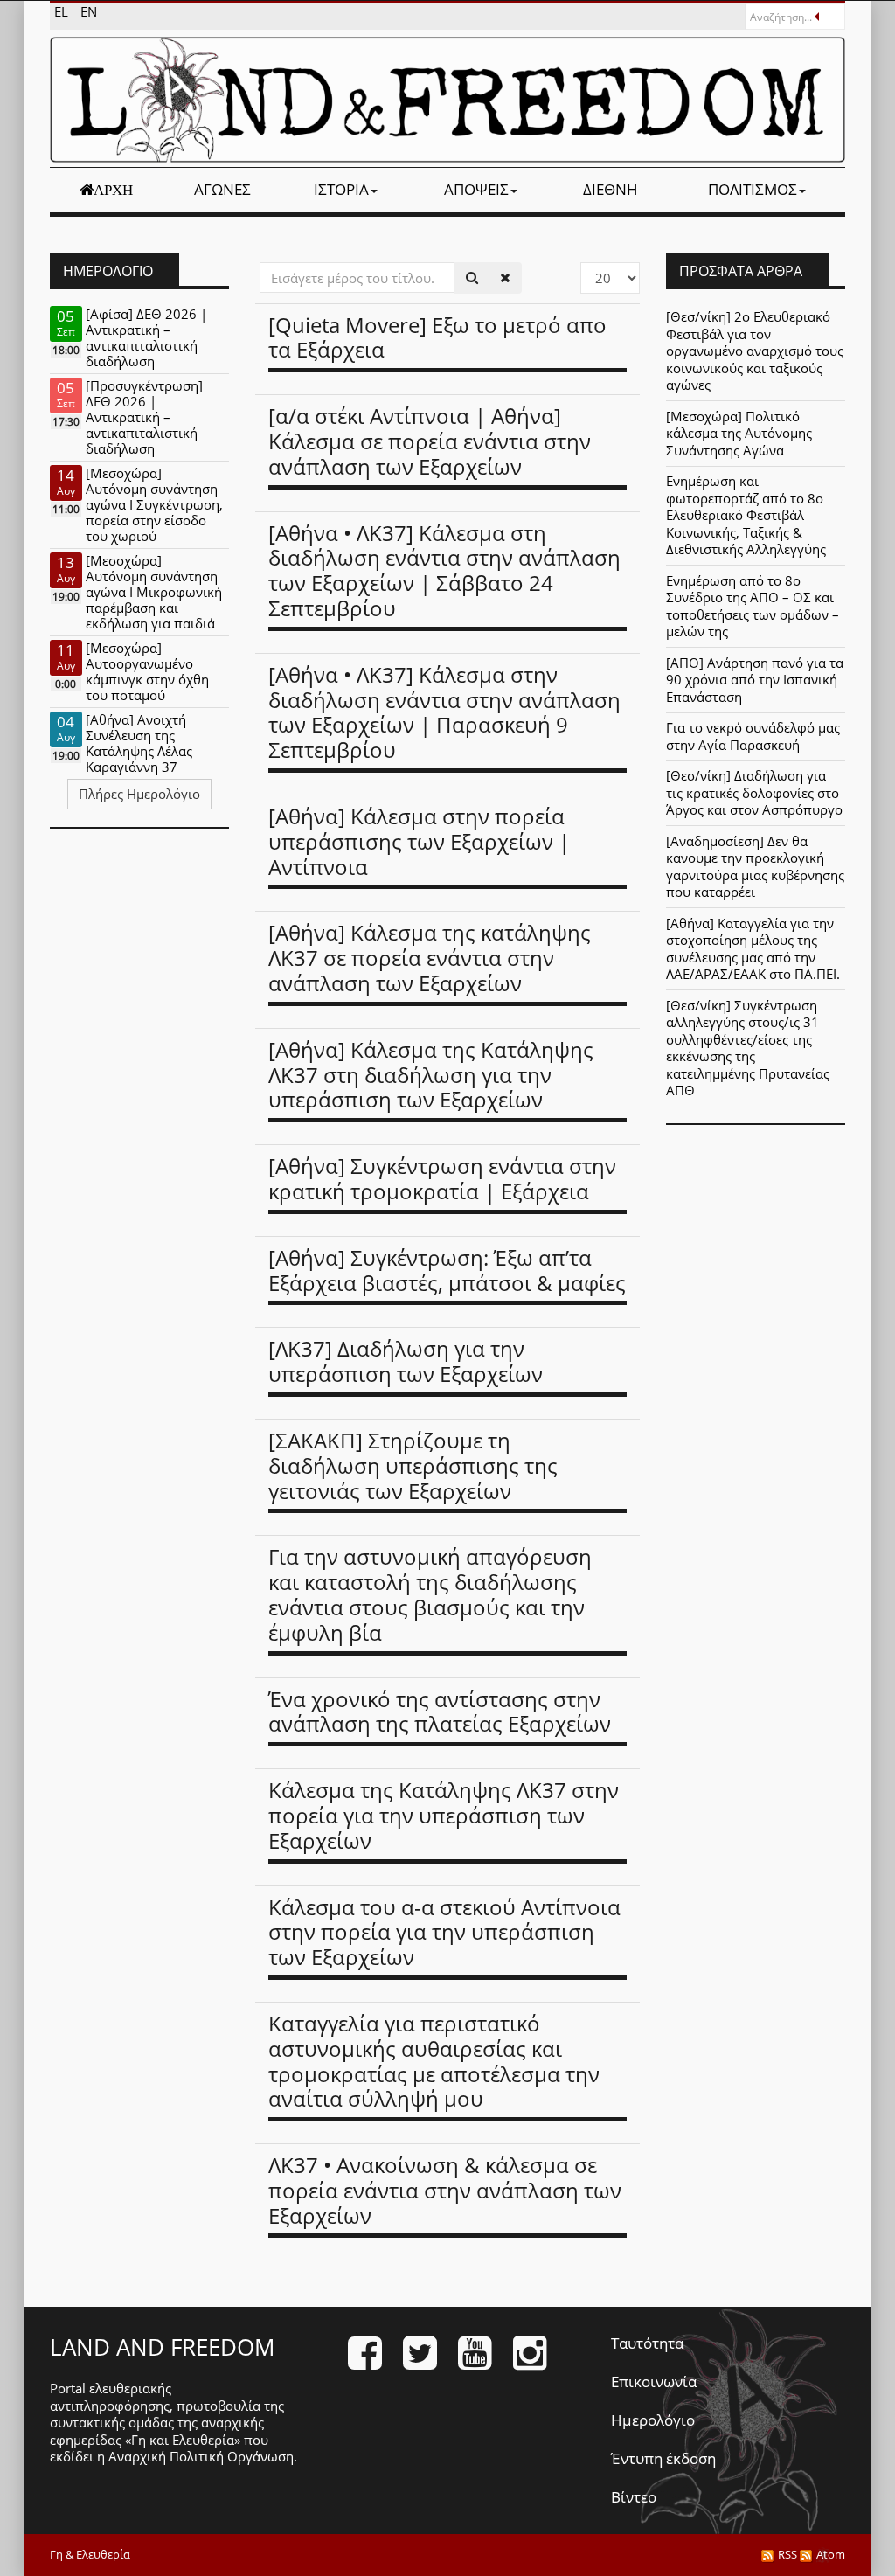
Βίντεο (634, 2497)
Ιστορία (341, 189)
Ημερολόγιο (653, 2420)
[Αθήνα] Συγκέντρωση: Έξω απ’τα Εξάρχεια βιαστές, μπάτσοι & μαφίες (447, 1270)
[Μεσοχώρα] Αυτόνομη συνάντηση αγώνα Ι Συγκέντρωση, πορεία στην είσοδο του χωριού (154, 504)
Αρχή (113, 190)
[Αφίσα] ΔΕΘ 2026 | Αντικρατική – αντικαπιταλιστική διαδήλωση (146, 337)
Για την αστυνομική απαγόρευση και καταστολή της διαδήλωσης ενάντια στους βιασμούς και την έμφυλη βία (430, 1594)
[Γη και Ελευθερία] (447, 100)
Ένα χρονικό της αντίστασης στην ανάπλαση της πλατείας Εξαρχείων (440, 1712)
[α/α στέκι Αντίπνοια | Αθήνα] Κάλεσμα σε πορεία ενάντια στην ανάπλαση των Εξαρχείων (430, 441)
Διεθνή (611, 189)
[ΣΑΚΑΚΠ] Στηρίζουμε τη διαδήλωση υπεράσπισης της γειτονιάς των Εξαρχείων (413, 1465)
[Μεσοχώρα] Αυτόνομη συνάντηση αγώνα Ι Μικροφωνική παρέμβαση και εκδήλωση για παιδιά (154, 592)
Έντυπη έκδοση (663, 2458)
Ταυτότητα (647, 2343)
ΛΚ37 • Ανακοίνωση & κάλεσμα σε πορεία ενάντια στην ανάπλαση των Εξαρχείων (445, 2190)
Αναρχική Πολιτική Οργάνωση (201, 2456)
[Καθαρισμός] (505, 278)
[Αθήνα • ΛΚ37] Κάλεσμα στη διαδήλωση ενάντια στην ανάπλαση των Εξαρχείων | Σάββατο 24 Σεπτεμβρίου (444, 570)
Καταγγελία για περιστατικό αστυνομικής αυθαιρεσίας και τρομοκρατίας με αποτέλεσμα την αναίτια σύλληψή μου (434, 2061)
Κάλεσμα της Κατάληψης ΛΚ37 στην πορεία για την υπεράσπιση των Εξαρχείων (444, 1815)
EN (89, 11)
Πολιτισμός (753, 189)
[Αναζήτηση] (472, 278)
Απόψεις (476, 189)
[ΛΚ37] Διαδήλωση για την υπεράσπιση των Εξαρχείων (406, 1361)
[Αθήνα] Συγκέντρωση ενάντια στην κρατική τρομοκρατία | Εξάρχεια (442, 1178)
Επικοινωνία (654, 2382)
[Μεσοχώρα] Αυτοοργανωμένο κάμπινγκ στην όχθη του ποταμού (147, 671)
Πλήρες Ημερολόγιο (139, 794)
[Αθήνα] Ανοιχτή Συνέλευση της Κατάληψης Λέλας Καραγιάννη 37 (139, 743)
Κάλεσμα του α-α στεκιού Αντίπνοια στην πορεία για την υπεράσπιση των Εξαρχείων (444, 1932)
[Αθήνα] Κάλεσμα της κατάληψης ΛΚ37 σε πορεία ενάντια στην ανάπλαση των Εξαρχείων (430, 958)
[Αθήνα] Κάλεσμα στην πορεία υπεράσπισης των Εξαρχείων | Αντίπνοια (419, 841)
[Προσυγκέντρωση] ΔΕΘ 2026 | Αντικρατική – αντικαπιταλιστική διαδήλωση (144, 417)
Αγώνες (222, 189)
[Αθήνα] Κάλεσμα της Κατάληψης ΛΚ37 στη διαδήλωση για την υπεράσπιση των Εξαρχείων (431, 1075)
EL (63, 11)
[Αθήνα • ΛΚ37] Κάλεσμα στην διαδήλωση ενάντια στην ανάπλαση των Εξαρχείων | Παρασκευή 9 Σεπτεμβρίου (444, 712)
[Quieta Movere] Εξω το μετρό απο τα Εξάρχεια (437, 337)
